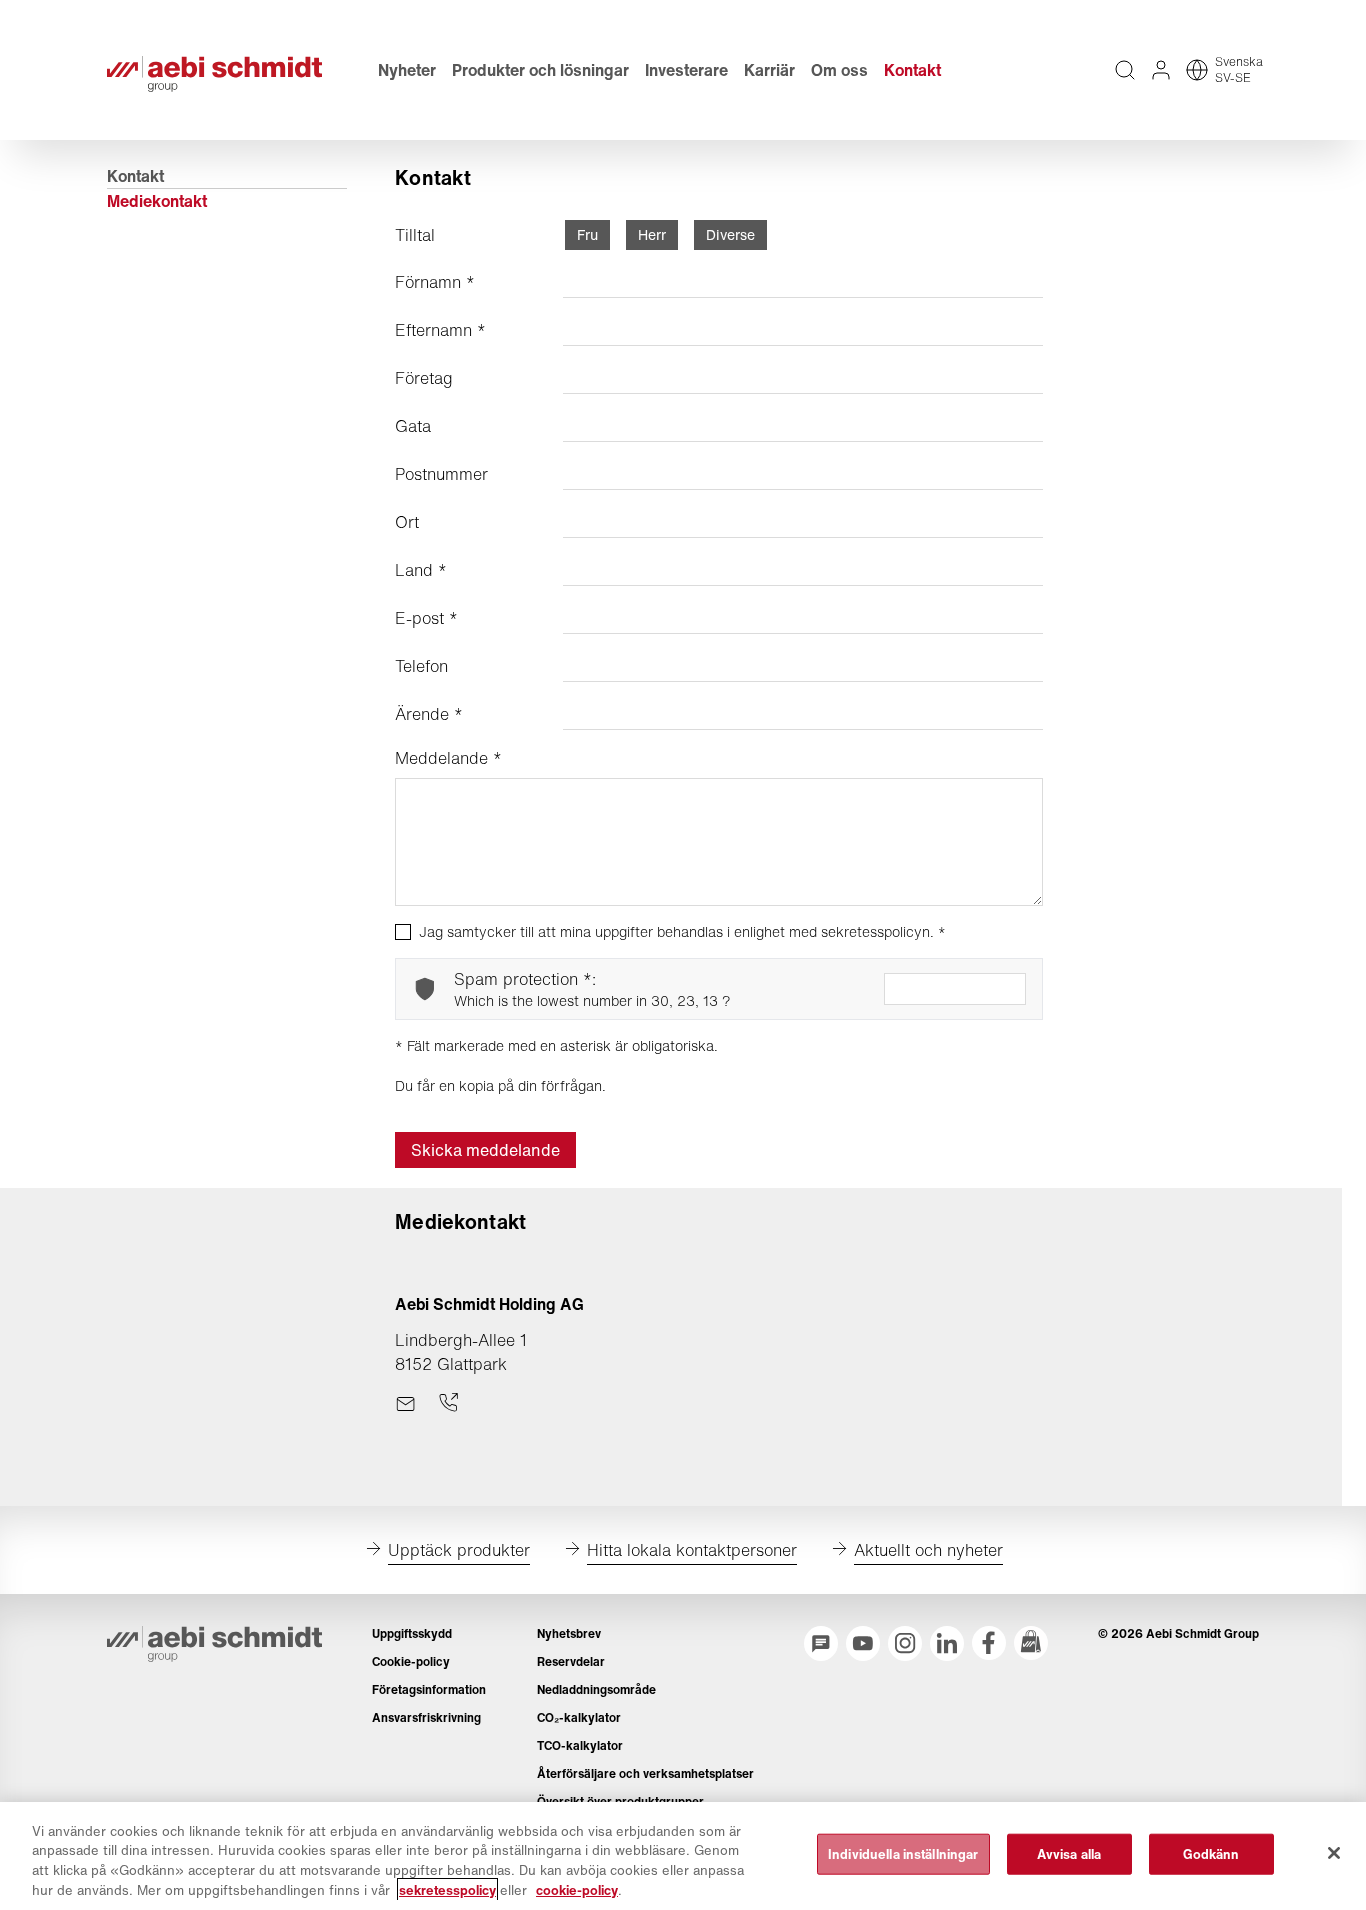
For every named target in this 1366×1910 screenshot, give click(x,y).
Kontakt (135, 176)
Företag (424, 378)
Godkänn (1211, 1854)
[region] (683, 1856)
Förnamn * (435, 282)
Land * (421, 570)
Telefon (421, 666)
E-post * (426, 618)
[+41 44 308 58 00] (448, 1404)
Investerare (686, 70)
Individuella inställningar (903, 1854)
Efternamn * (440, 330)
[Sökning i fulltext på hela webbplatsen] (1125, 70)
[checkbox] (403, 932)
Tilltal (415, 235)
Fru (587, 234)
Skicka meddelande (485, 1150)
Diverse (730, 234)
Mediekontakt (157, 201)
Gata (413, 426)
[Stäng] (1334, 1853)
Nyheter (407, 70)
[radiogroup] (666, 235)
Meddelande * (448, 758)
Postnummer (441, 474)
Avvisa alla (1069, 1854)
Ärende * (429, 714)
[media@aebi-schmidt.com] (405, 1404)
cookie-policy (577, 1889)
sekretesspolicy (447, 1889)
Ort (407, 522)
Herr (652, 234)
